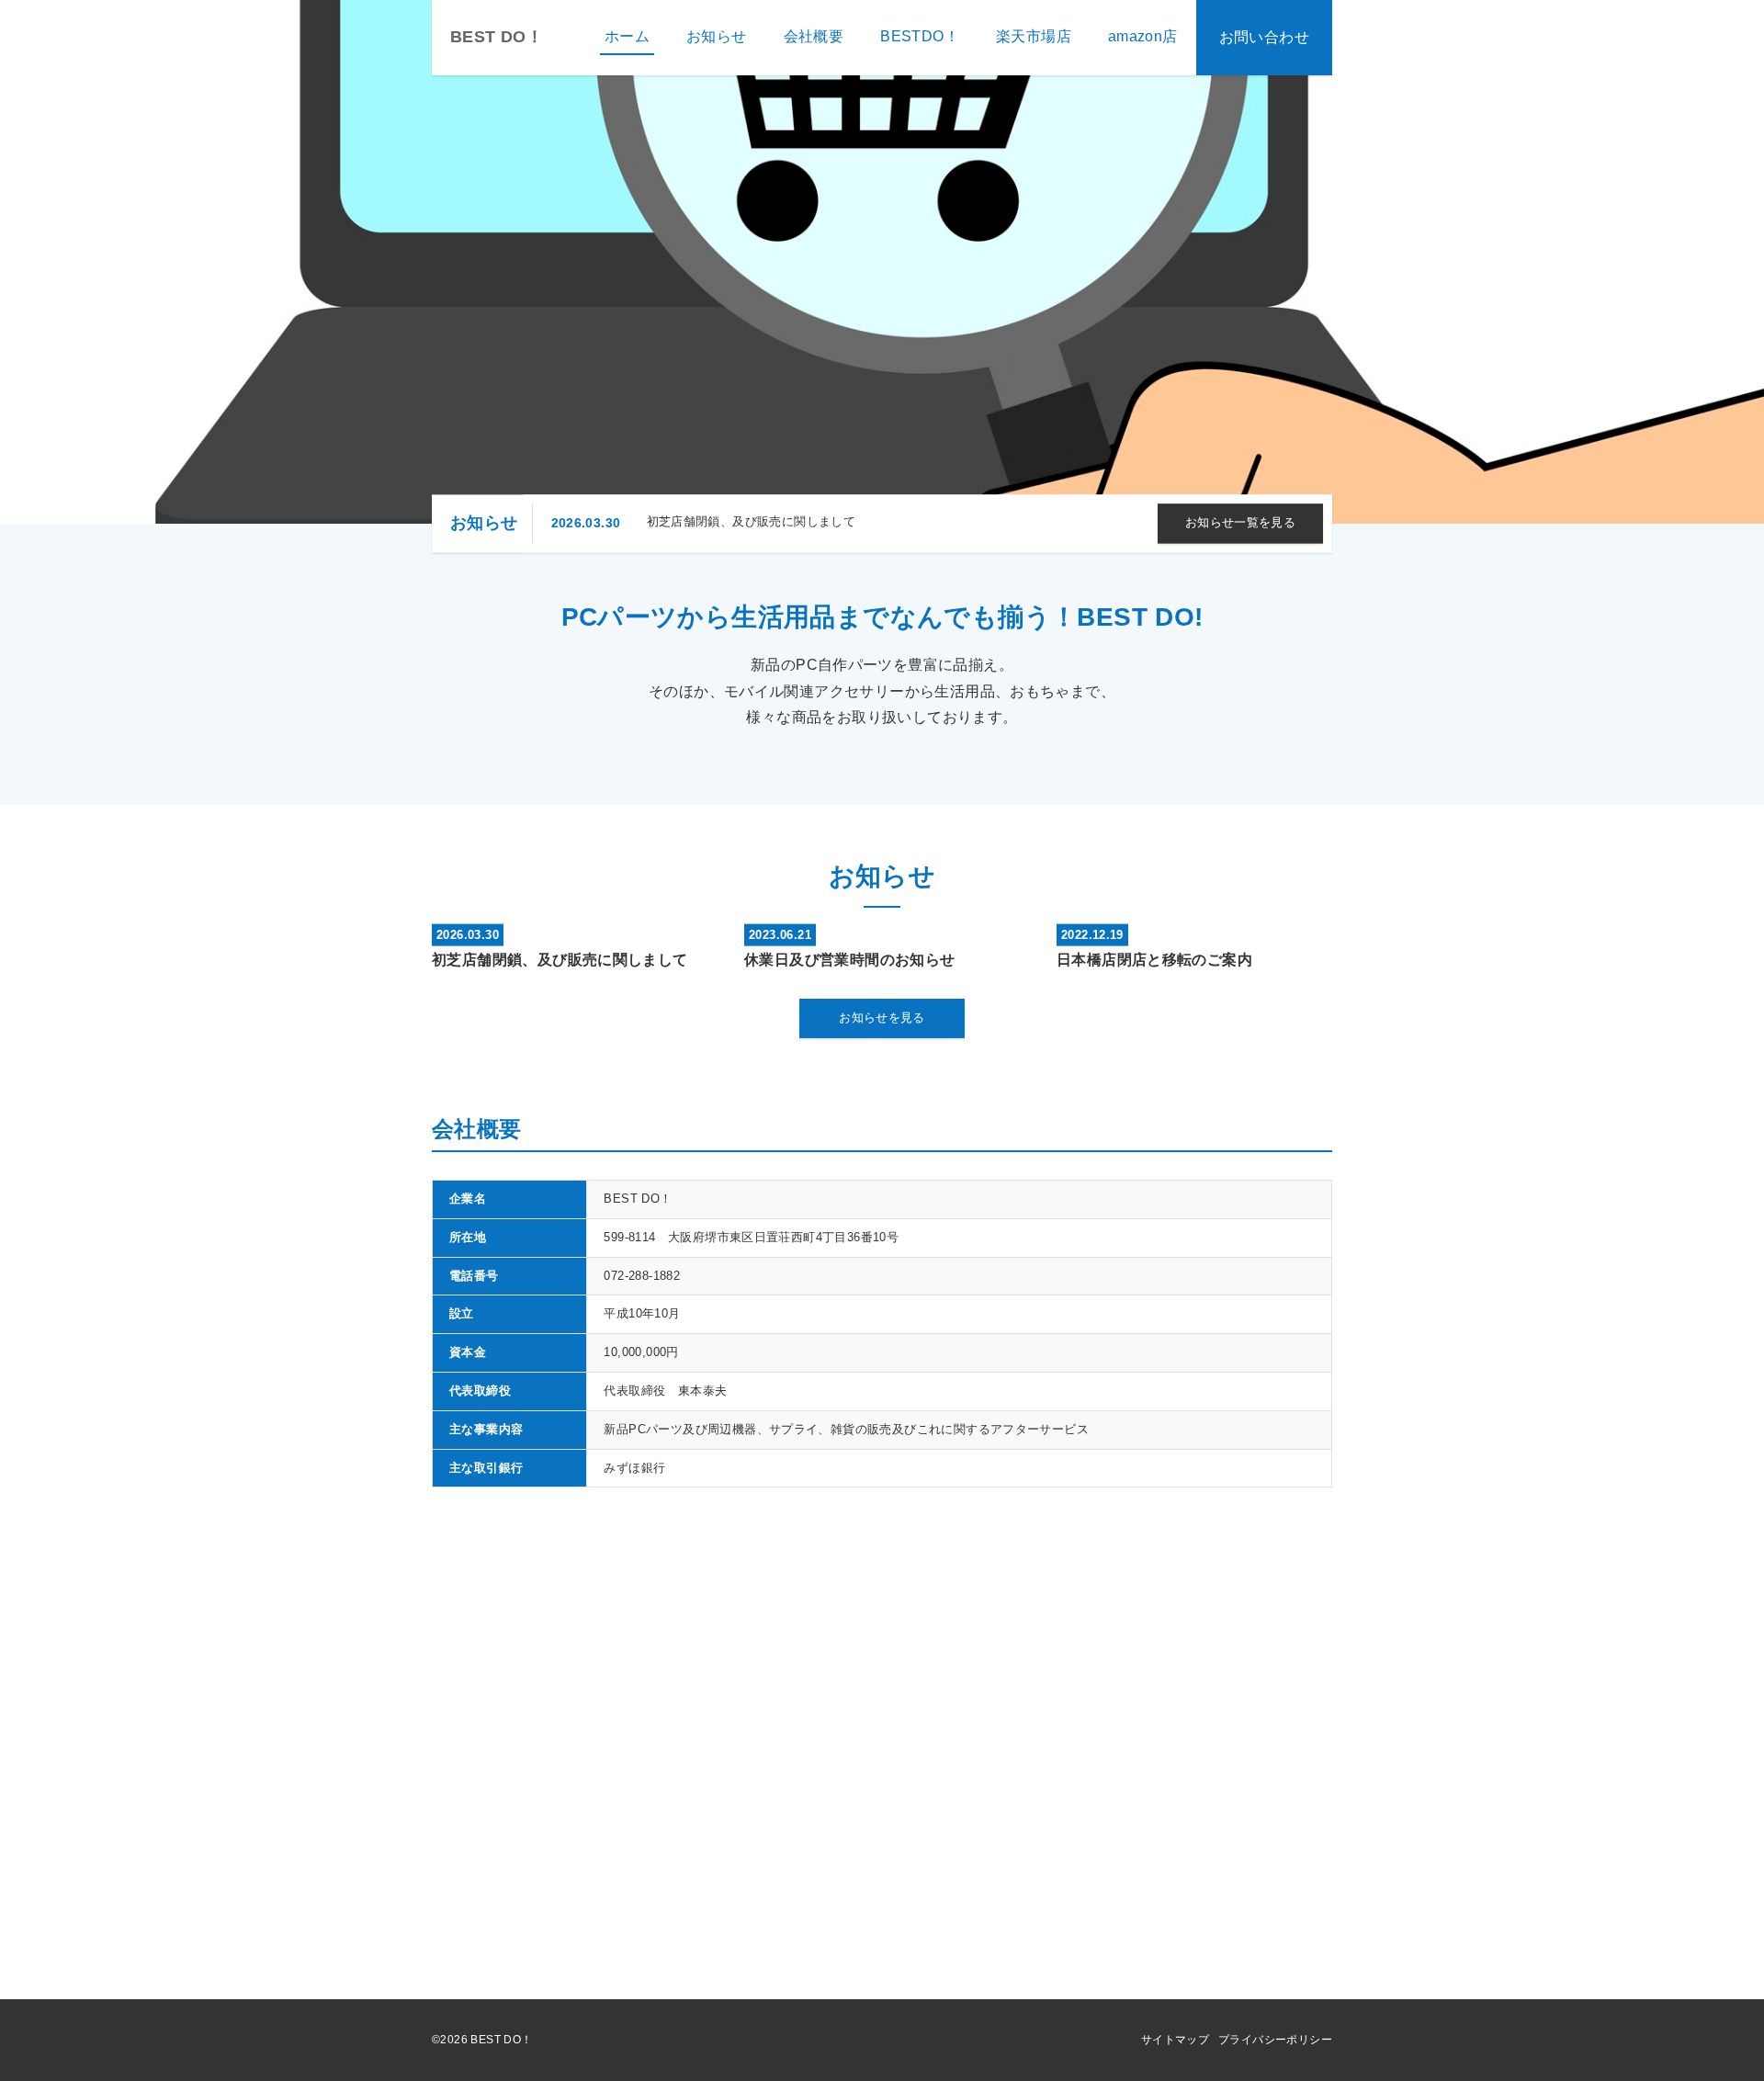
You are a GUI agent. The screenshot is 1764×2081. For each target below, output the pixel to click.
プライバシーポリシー (1275, 2040)
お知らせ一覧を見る (1241, 523)
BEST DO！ (497, 37)
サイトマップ (1175, 2040)
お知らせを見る (882, 1018)
